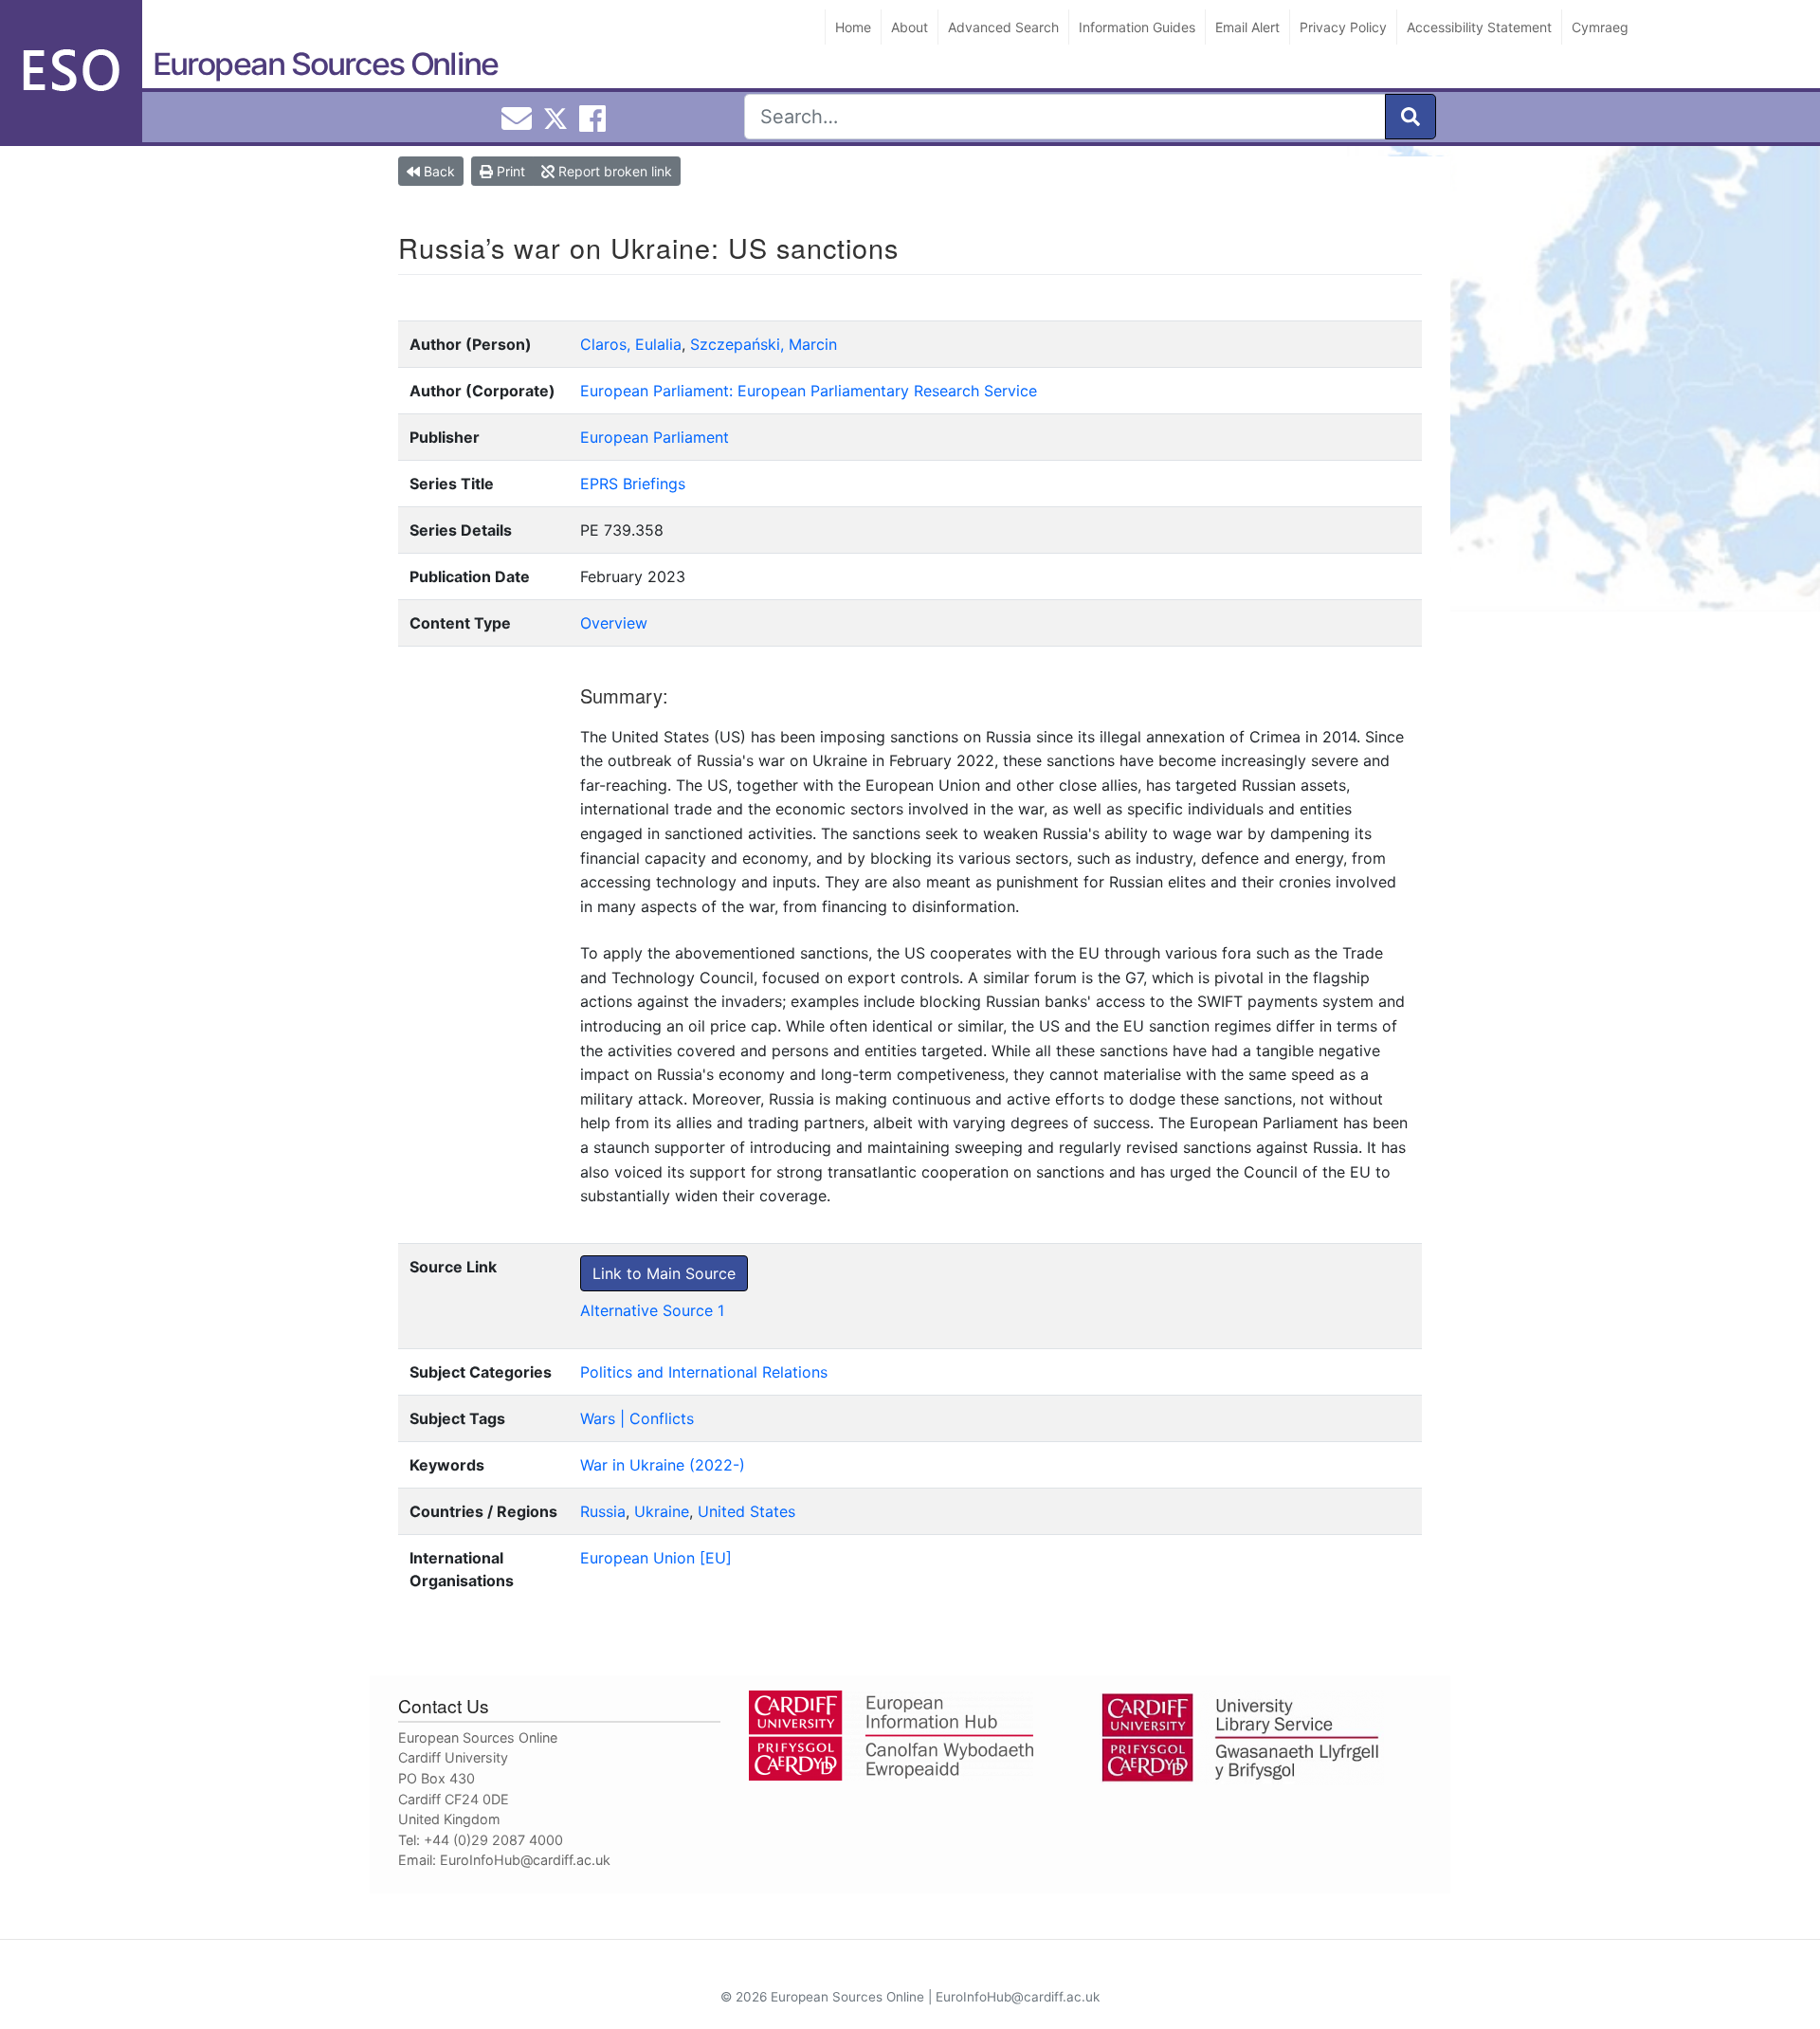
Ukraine (662, 1511)
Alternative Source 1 (652, 1310)
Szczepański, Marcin (764, 344)
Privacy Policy (1343, 27)
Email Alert (1247, 27)
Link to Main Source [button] (664, 1273)
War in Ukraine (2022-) (663, 1465)
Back (437, 171)
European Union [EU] (656, 1558)
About (910, 27)
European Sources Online (325, 64)
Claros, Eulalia (631, 344)
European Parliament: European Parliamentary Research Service (809, 391)
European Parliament (655, 437)
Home (853, 27)
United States (746, 1511)
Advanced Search (1003, 27)
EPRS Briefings (633, 484)
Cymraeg (1600, 27)
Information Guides (1137, 27)
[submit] (1410, 117)
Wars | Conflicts (637, 1418)
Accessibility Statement (1479, 27)
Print (509, 171)
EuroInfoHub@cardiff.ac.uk (525, 1860)
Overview (614, 623)
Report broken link (613, 171)
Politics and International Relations (704, 1372)
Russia (603, 1511)
